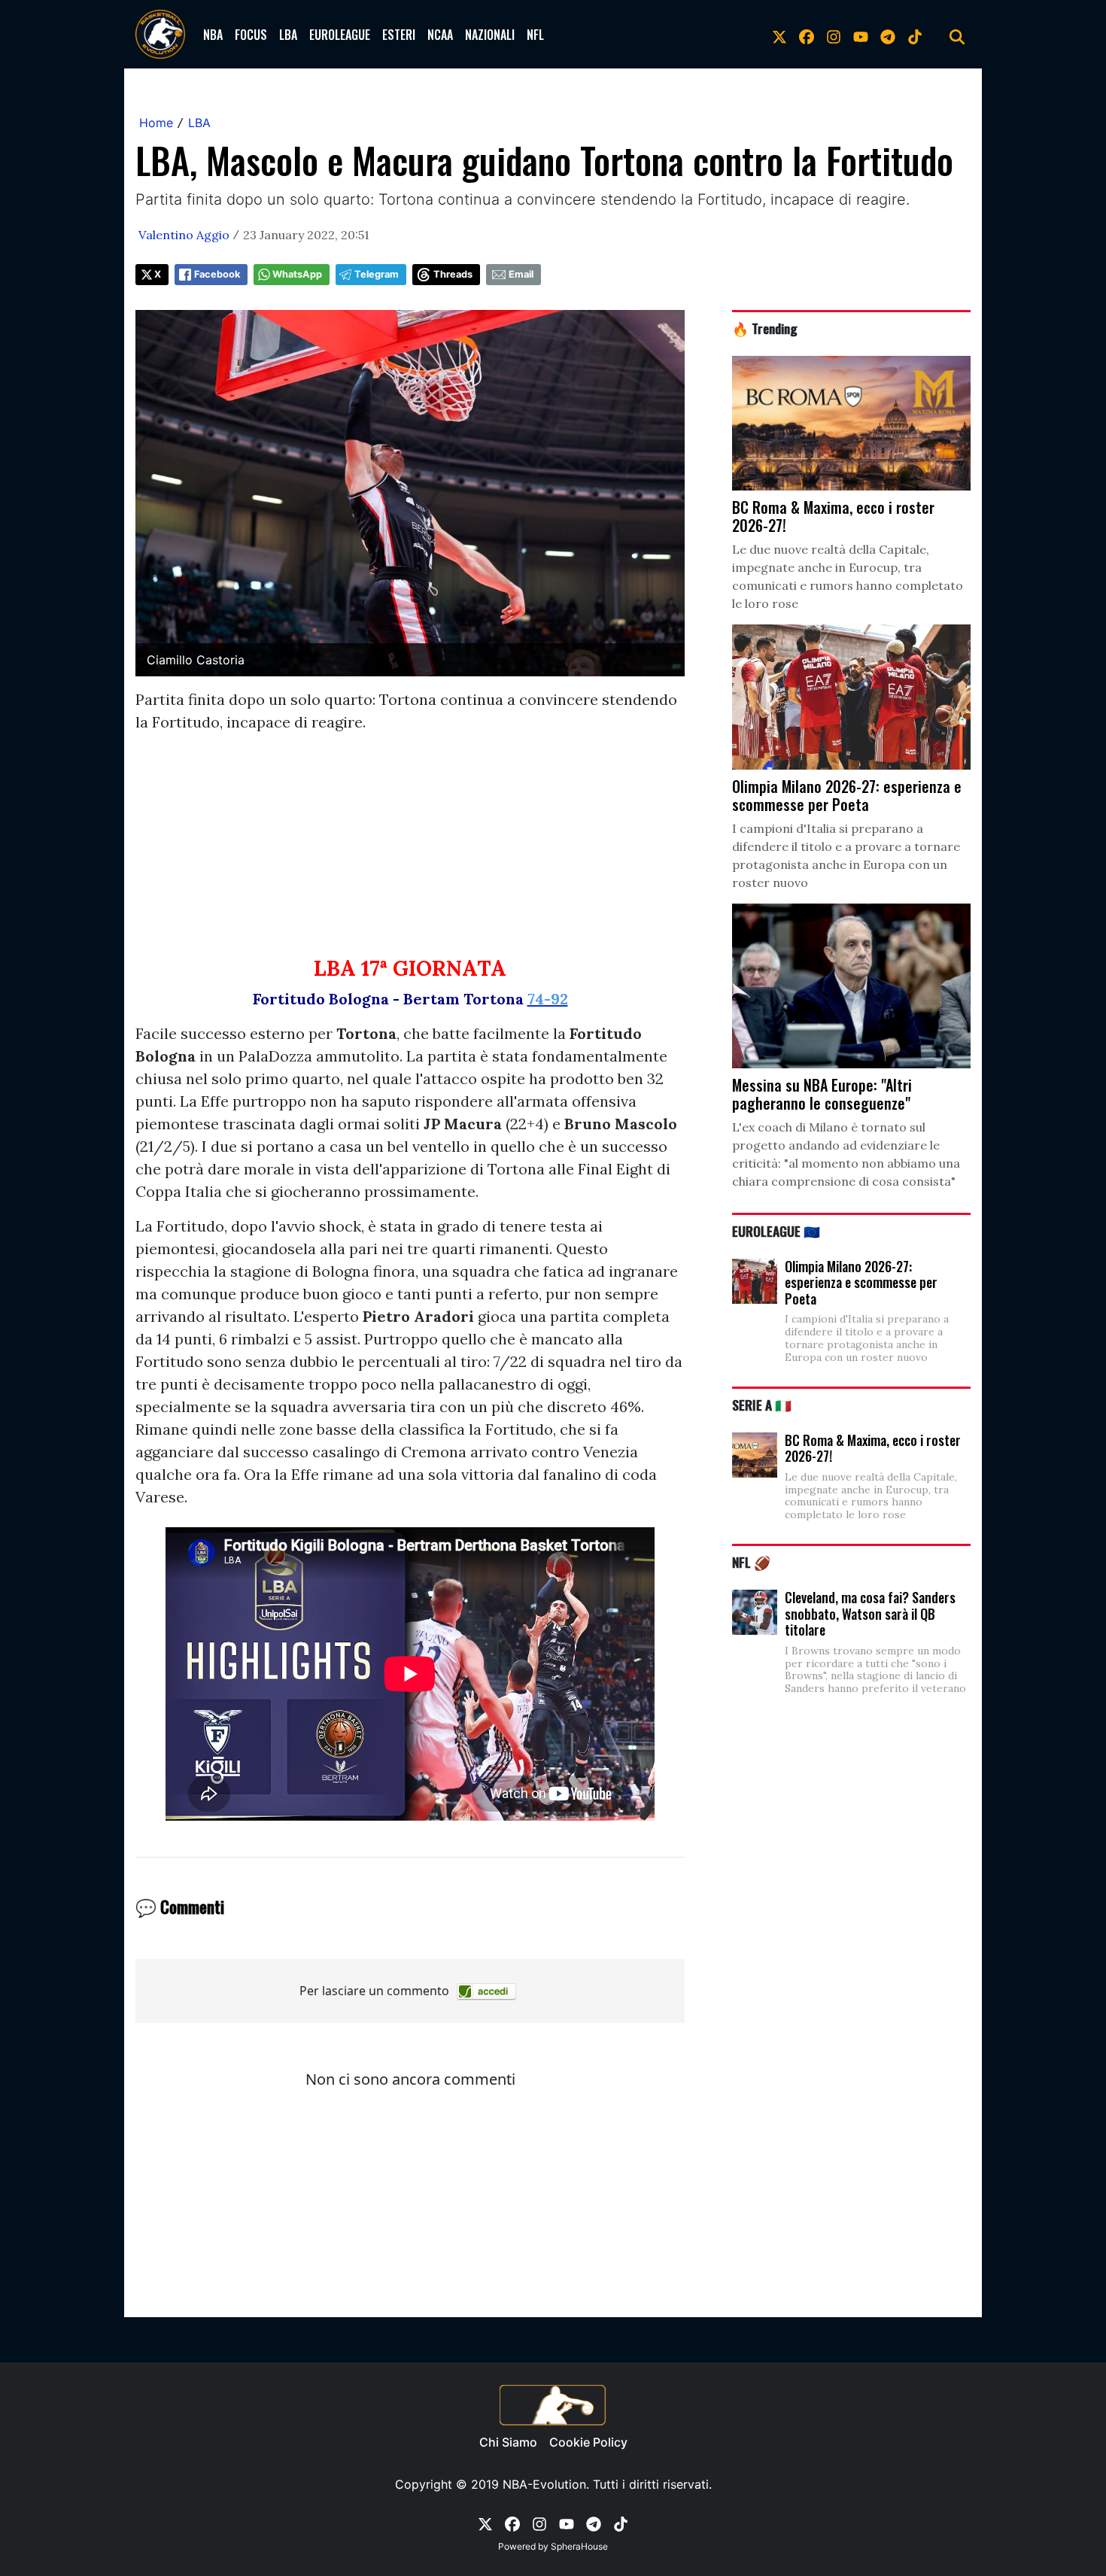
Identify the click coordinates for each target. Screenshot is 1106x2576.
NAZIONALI (490, 35)
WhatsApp (297, 274)
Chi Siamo (508, 2442)
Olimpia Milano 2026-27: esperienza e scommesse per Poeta (861, 1282)
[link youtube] (861, 35)
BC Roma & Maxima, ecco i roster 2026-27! (873, 1448)
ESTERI (399, 35)
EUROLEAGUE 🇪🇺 (776, 1231)
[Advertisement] (410, 851)
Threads (453, 274)
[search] (957, 35)
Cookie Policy (588, 2442)
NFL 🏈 (751, 1562)
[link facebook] (807, 35)
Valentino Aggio (184, 235)
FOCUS (251, 35)
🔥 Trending (765, 328)
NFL (535, 35)
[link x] (779, 35)
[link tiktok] (915, 35)
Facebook (217, 274)
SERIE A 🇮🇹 (762, 1405)
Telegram (377, 274)
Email (521, 274)
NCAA (440, 35)
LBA (288, 35)
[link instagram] (834, 35)
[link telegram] (888, 35)
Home (156, 123)
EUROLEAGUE (340, 35)
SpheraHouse (579, 2546)
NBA (213, 35)
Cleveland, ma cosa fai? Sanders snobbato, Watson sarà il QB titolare (870, 1613)
